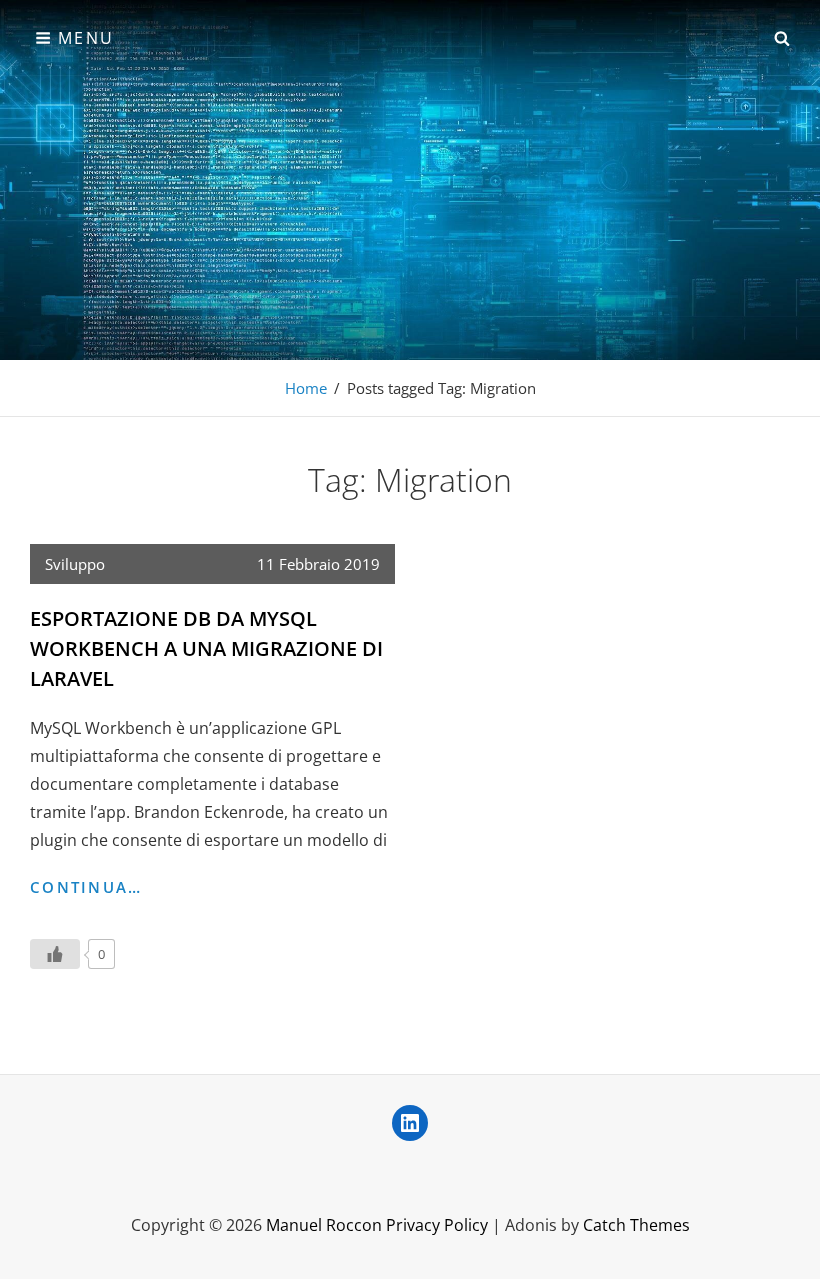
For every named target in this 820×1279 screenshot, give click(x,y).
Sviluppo (75, 564)
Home (306, 388)
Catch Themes (636, 1225)
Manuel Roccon (324, 1225)
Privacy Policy (437, 1225)
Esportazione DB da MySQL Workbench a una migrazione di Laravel (206, 648)
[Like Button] (55, 954)
